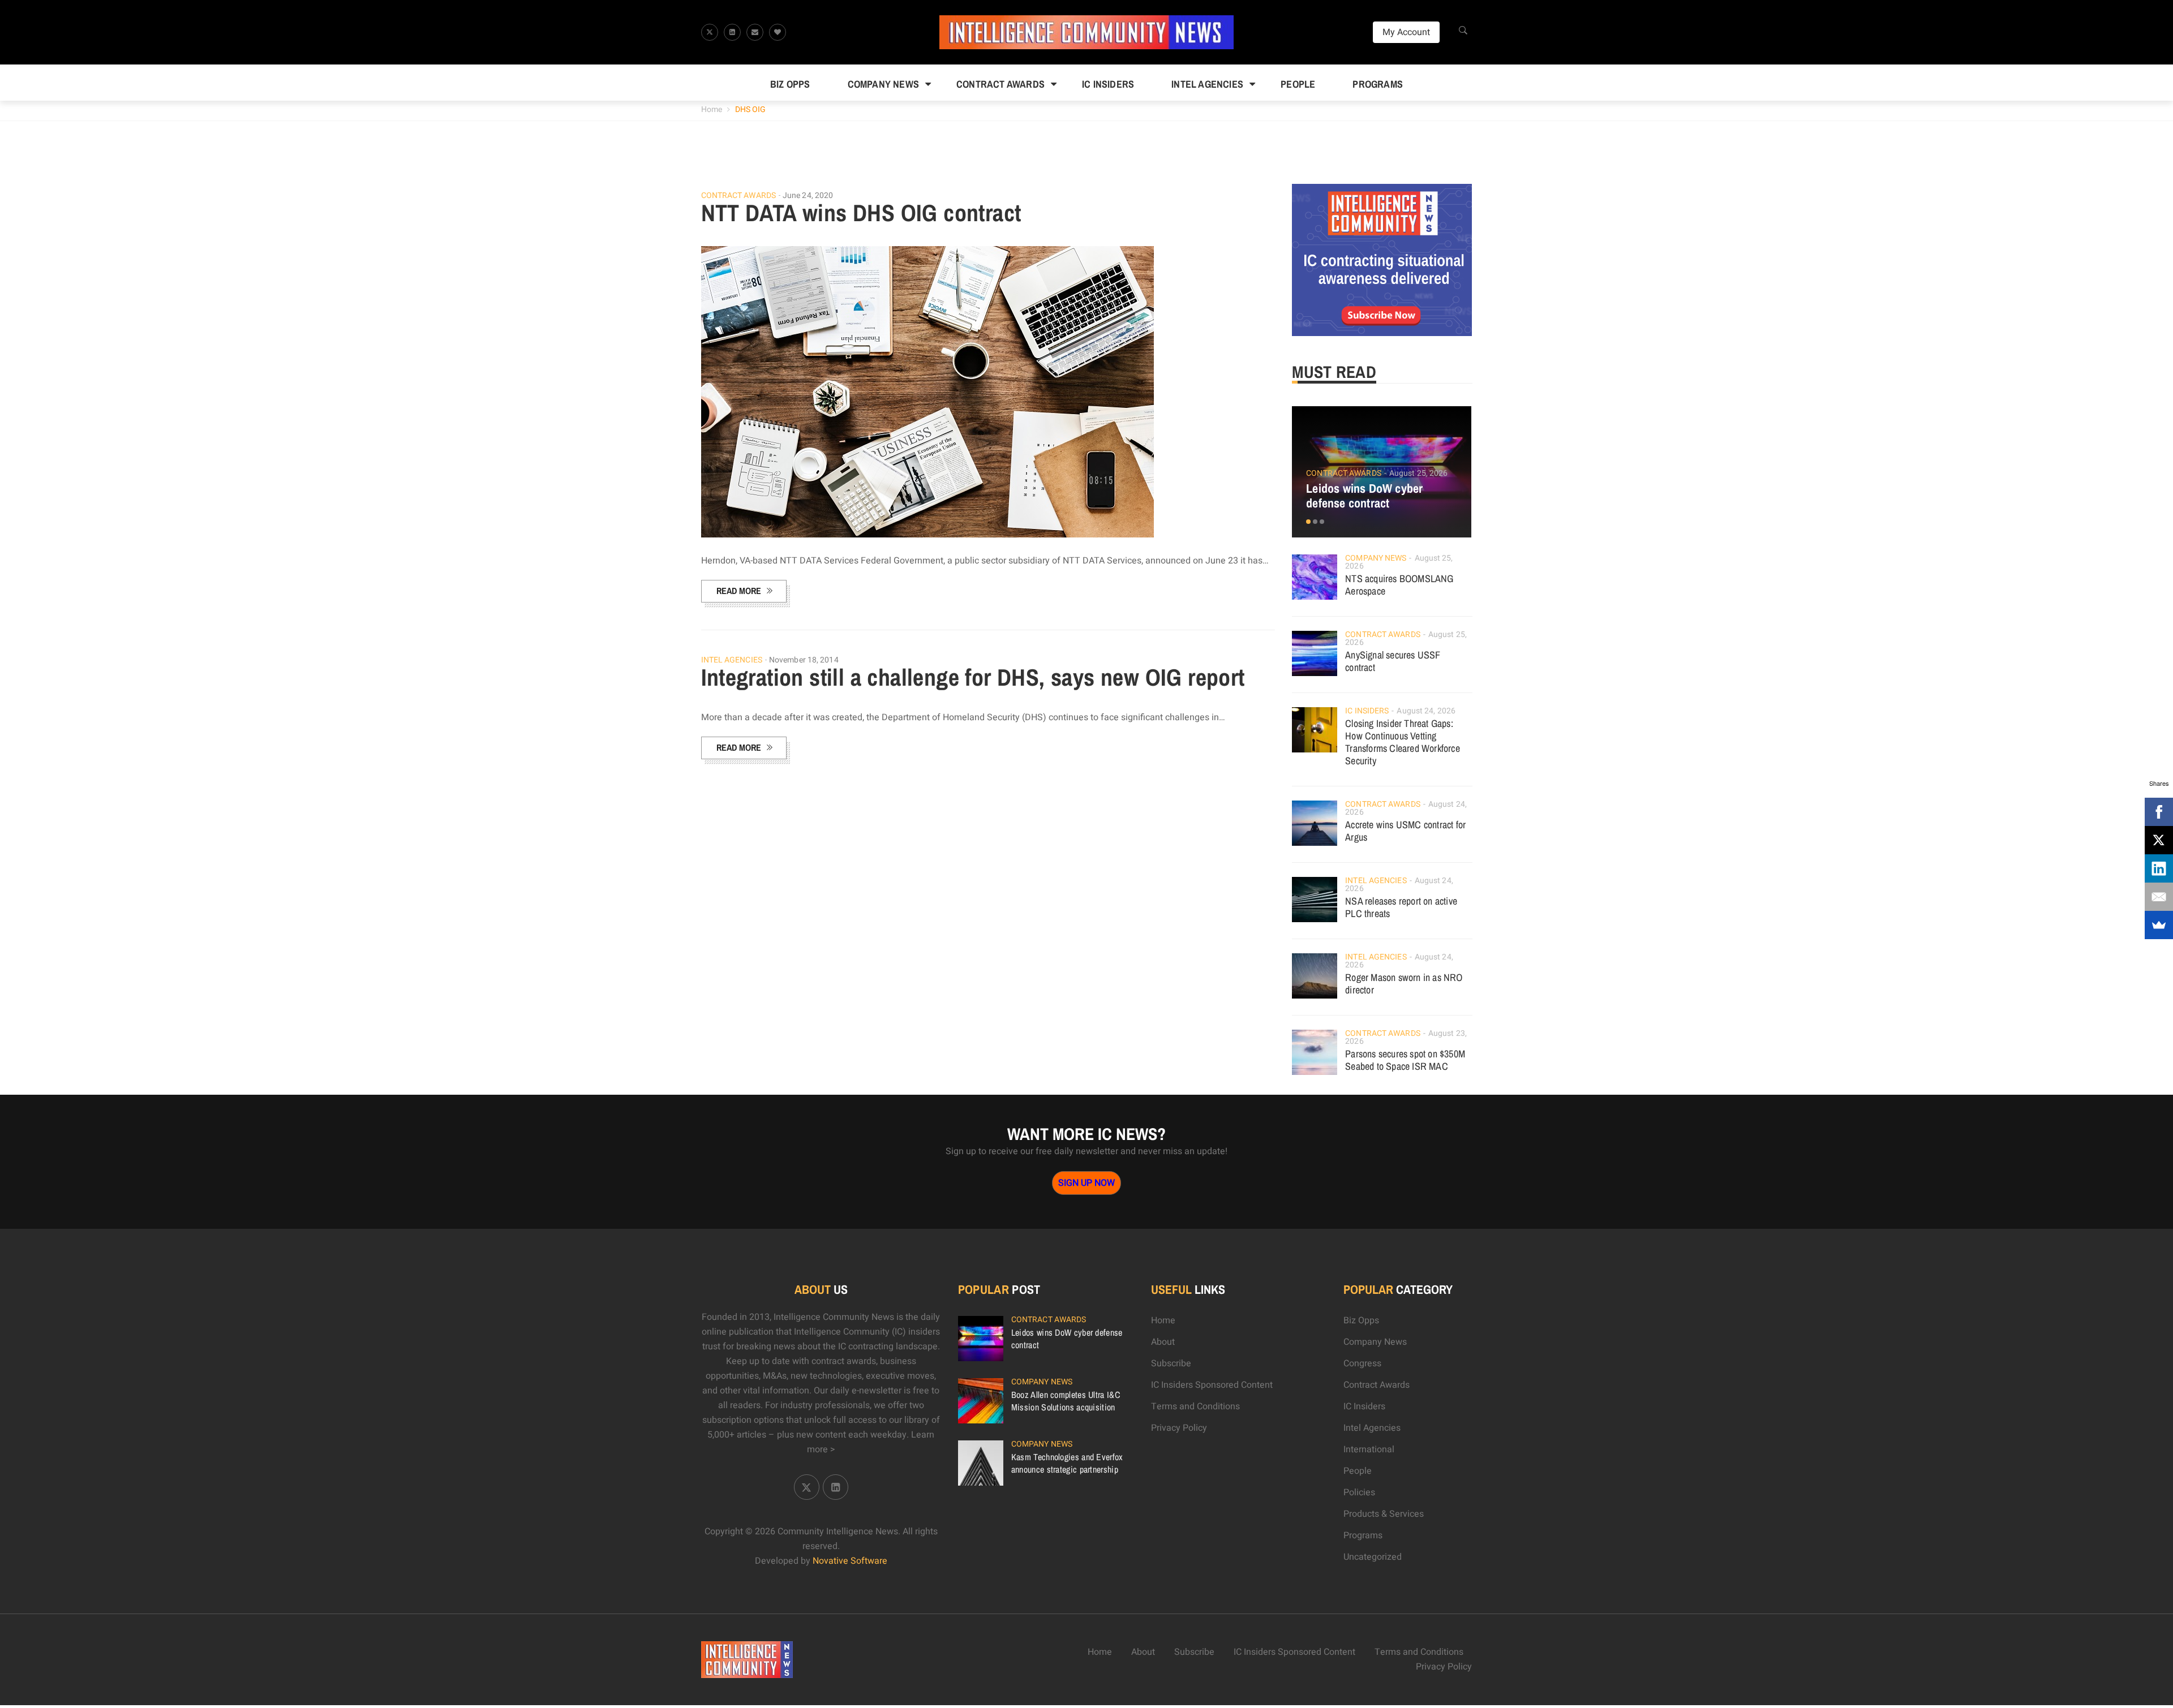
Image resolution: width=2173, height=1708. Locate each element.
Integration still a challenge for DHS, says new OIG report (973, 677)
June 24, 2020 (808, 195)
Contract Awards (1000, 84)
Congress (1362, 1363)
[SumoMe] (2159, 925)
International (1369, 1449)
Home (712, 109)
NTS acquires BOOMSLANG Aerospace (1399, 585)
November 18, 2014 (804, 660)
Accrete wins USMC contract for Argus (1405, 831)
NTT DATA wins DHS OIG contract (861, 213)
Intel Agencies (1207, 84)
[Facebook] (2159, 812)
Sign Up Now (1086, 1183)
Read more (739, 591)
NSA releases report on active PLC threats (1401, 907)
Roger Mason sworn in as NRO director (1404, 984)
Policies (1359, 1492)
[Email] (2159, 897)
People (1298, 84)
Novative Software (850, 1561)
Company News (883, 84)
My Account (1406, 32)
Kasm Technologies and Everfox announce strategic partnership (1067, 1463)
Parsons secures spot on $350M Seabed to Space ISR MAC (1405, 1060)
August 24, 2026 (1426, 711)
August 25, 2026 (1419, 473)
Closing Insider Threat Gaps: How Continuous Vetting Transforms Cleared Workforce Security (1403, 742)
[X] (2159, 840)
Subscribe (1171, 1363)
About (1163, 1342)
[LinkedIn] (2159, 868)
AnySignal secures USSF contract (1393, 661)
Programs (1378, 84)
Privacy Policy (1179, 1428)
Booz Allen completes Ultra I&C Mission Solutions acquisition (1066, 1401)
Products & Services (1384, 1514)
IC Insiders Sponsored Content (1212, 1385)
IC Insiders (1108, 84)
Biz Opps (790, 84)
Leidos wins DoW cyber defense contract (1364, 496)
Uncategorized (1373, 1557)
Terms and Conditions (1195, 1406)
